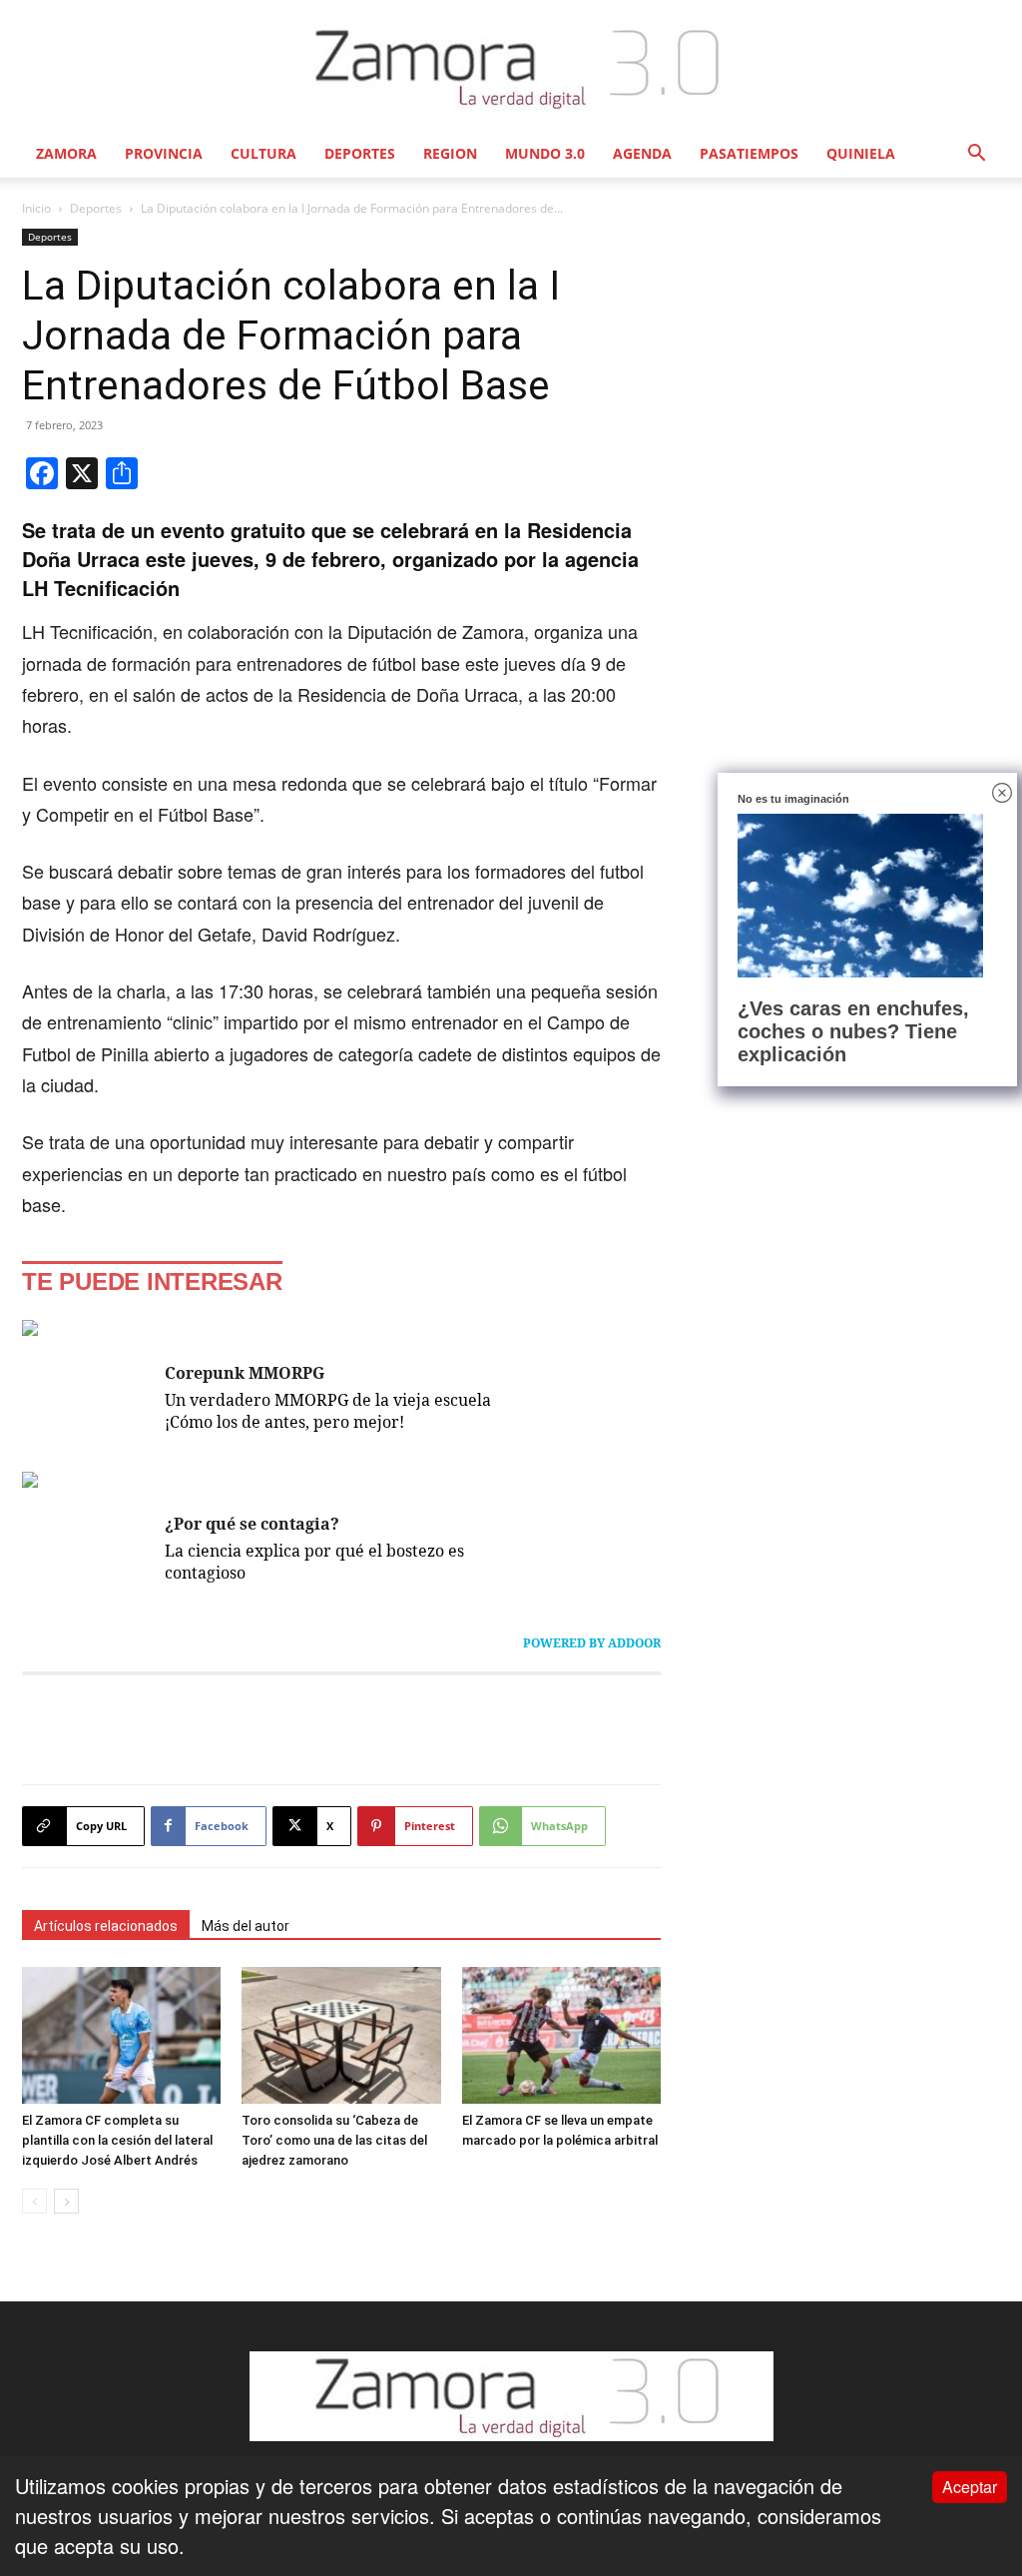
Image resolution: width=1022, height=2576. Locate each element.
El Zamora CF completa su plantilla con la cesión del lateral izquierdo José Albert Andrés (117, 2140)
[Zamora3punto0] (511, 68)
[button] (976, 153)
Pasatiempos (749, 153)
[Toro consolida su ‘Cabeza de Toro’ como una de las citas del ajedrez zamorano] (341, 2035)
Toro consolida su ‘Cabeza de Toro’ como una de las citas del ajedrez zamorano (334, 2140)
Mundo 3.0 (545, 153)
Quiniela (861, 153)
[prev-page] (34, 2201)
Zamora (66, 153)
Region (450, 153)
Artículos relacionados (106, 1926)
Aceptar (970, 2487)
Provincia (164, 153)
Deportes (360, 153)
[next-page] (66, 2201)
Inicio (36, 208)
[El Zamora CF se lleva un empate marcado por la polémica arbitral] (561, 2035)
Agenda (642, 153)
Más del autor (246, 1926)
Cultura (263, 153)
